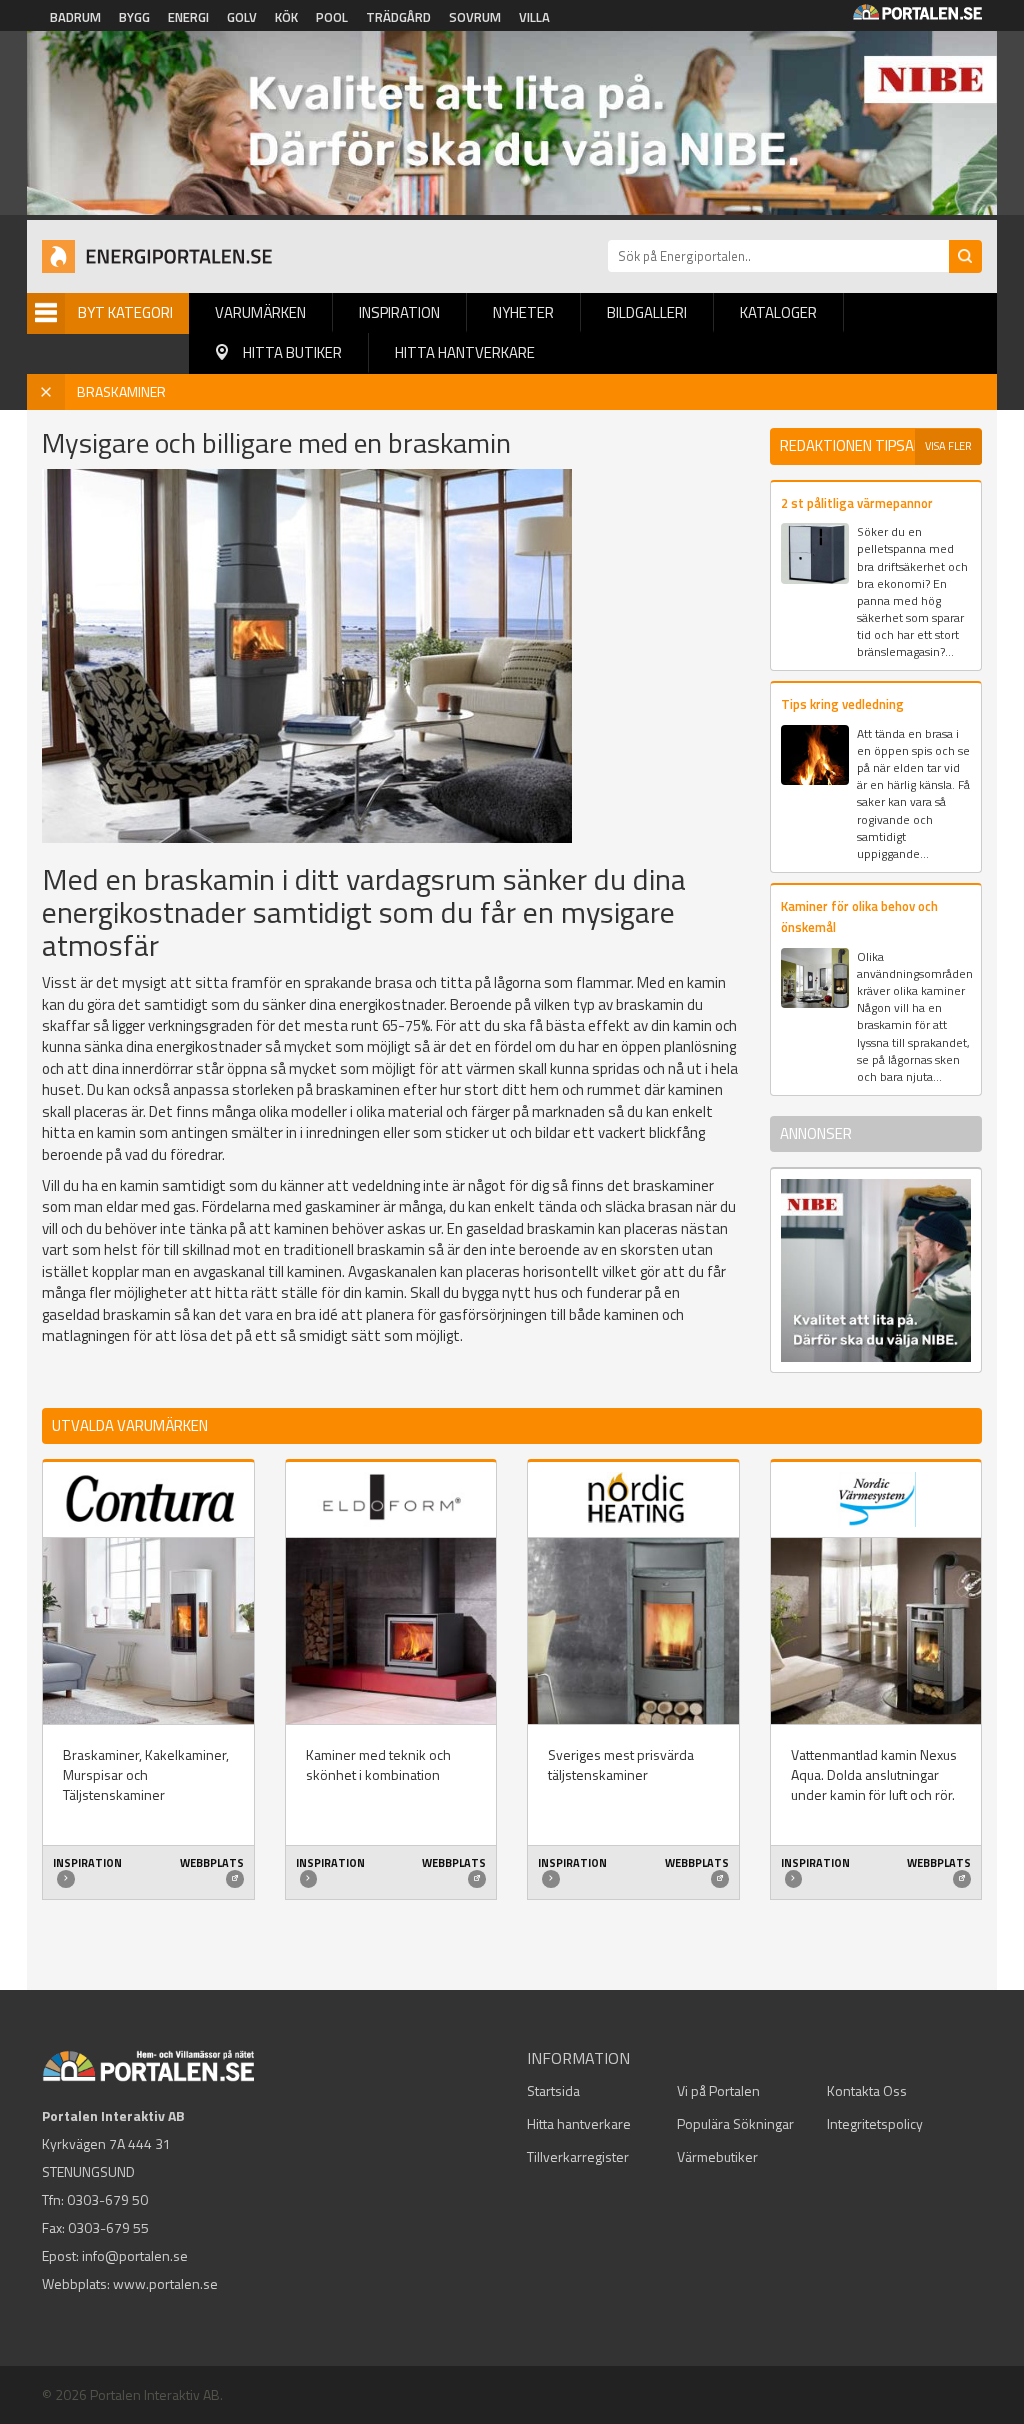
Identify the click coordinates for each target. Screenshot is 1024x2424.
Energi (188, 17)
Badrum (75, 17)
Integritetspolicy (875, 2123)
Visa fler (948, 446)
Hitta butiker (292, 352)
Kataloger (778, 312)
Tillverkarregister (578, 2156)
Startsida (553, 2090)
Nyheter (523, 312)
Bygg (134, 17)
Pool (332, 17)
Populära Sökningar (735, 2123)
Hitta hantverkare (465, 352)
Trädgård (398, 17)
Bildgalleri (647, 312)
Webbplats (212, 1863)
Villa (534, 17)
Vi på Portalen (718, 2090)
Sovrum (475, 17)
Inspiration (399, 312)
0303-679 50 (107, 2199)
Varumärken (260, 312)
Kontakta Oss (867, 2090)
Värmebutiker (717, 2156)
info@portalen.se (135, 2255)
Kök (286, 17)
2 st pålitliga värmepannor (857, 503)
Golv (242, 17)
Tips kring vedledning (842, 704)
